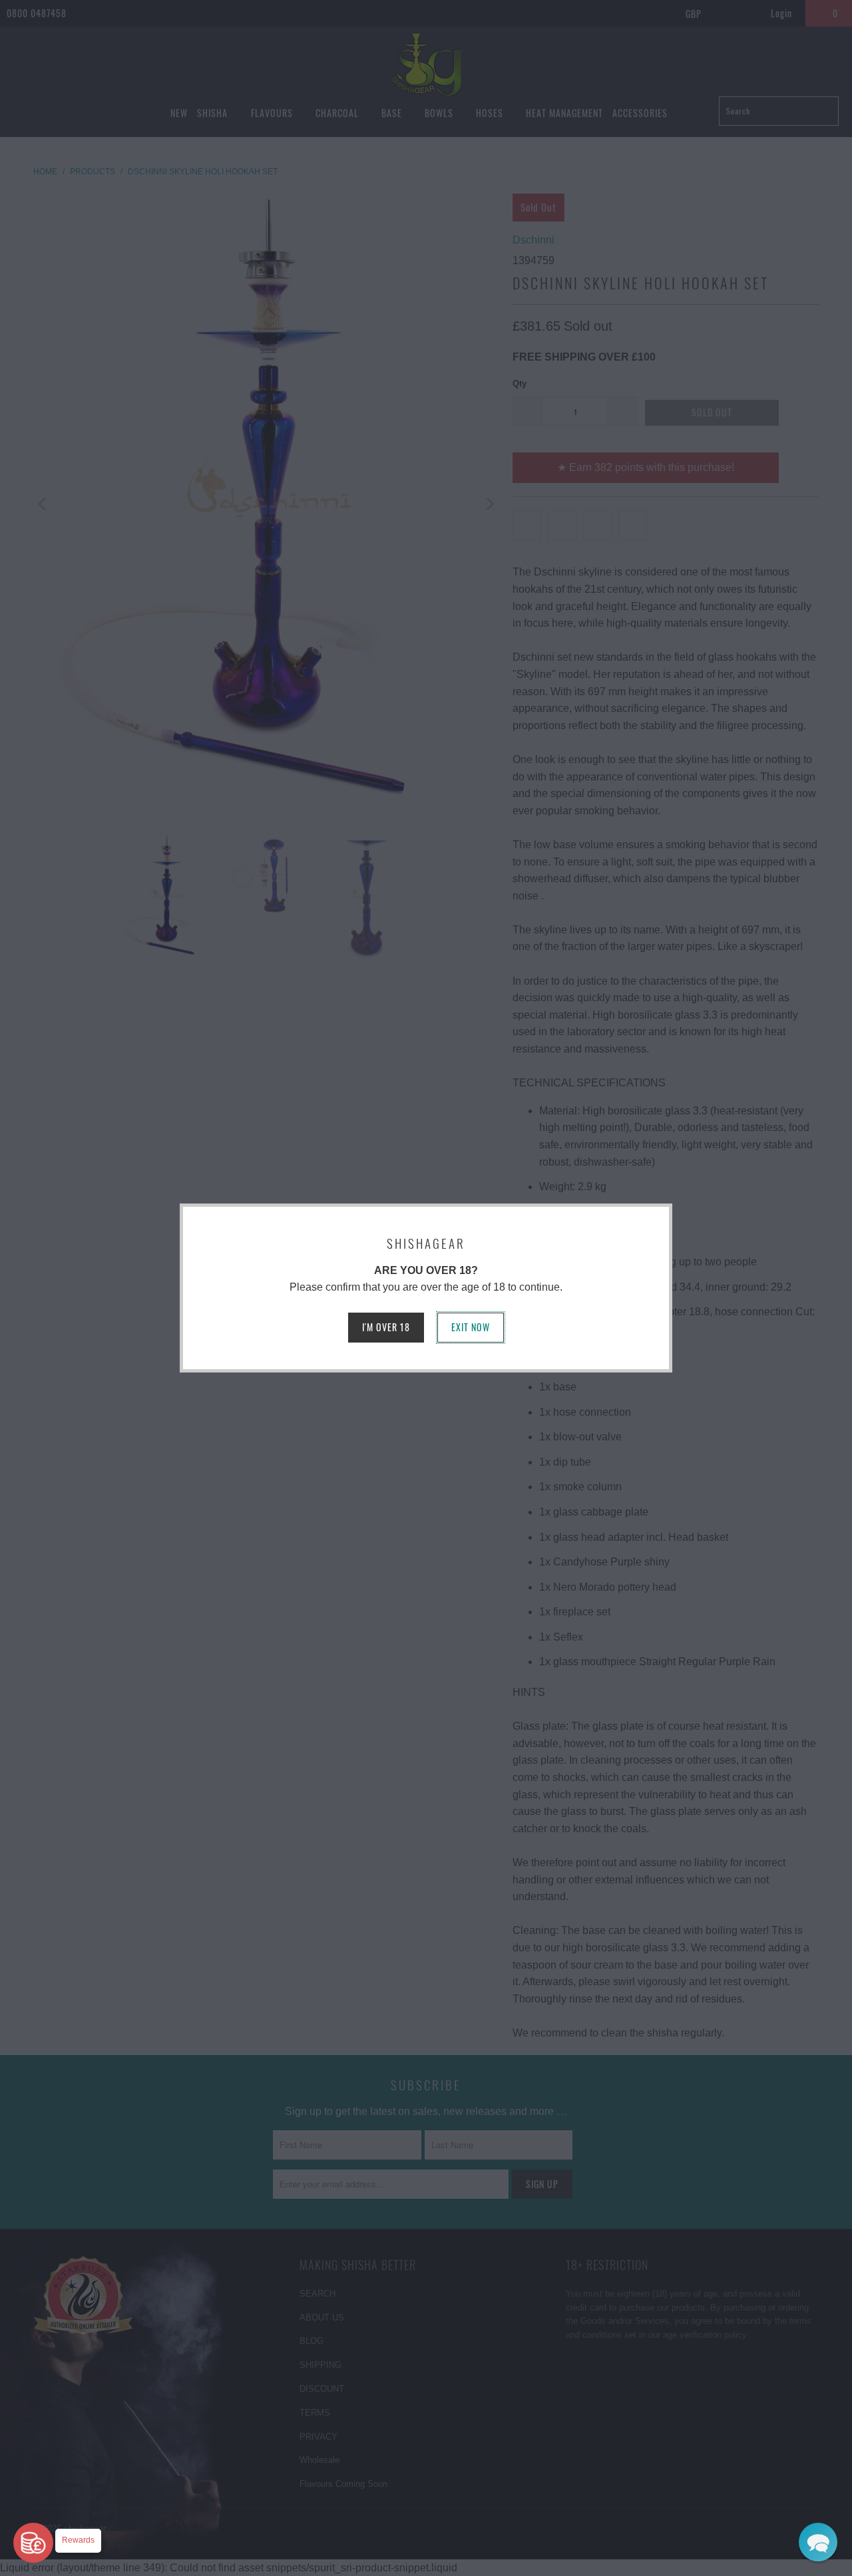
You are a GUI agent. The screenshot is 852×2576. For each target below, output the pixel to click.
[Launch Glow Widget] (33, 2543)
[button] (818, 2542)
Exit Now (471, 1327)
